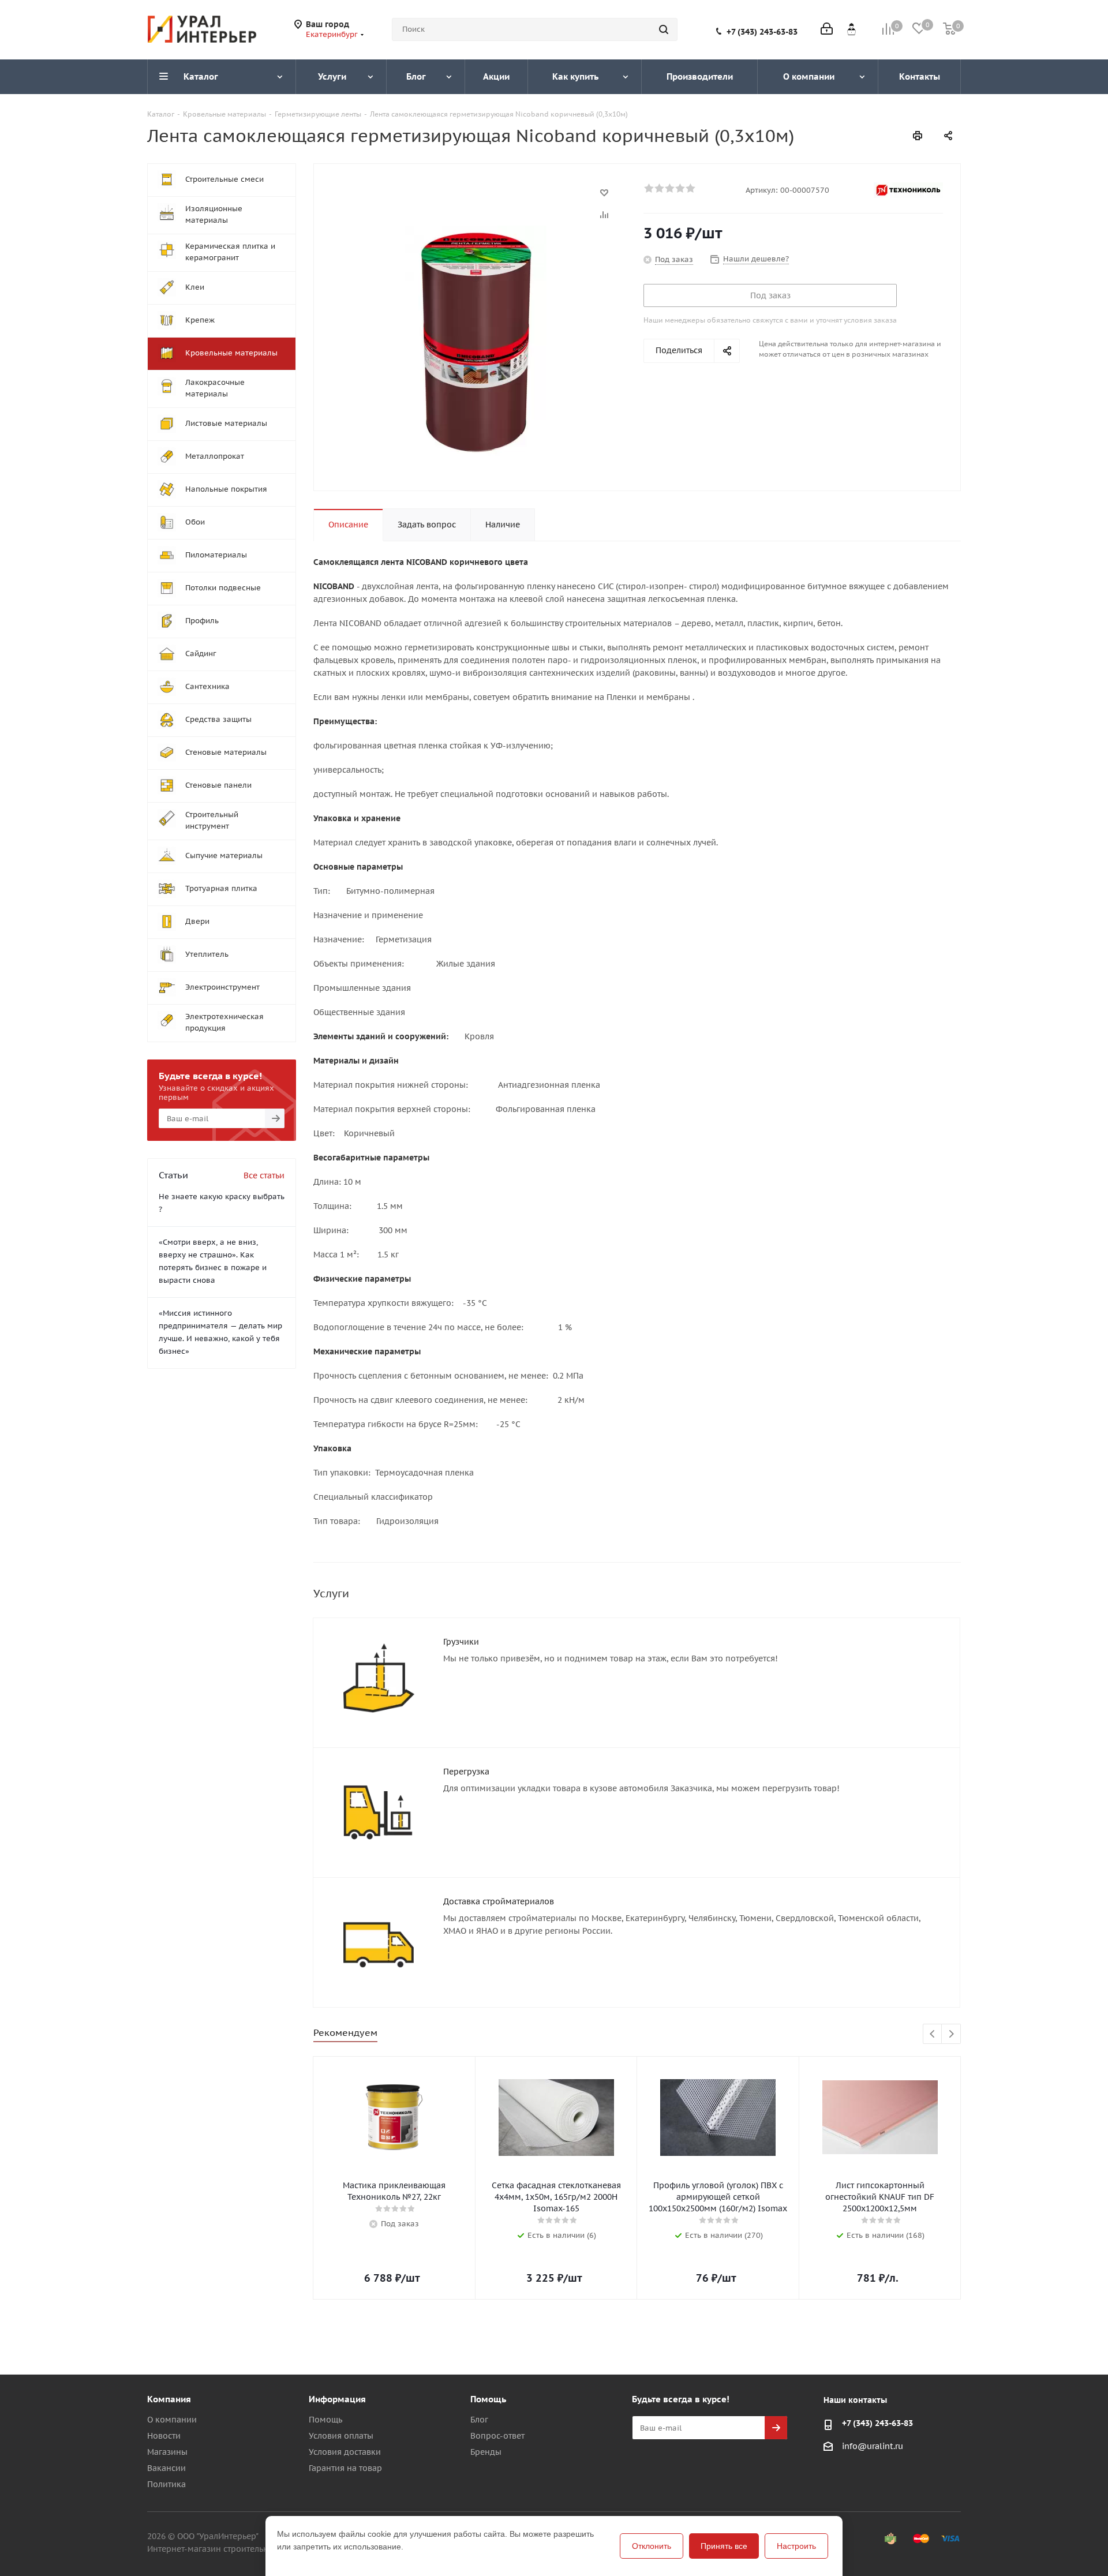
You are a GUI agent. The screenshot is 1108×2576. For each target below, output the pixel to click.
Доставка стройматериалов (499, 1901)
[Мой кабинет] (827, 30)
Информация (337, 2399)
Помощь (325, 2420)
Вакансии (166, 2468)
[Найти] (664, 29)
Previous (933, 2034)
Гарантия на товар (345, 2468)
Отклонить (652, 2546)
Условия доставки (345, 2452)
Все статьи (264, 1175)
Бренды (486, 2452)
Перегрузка (466, 1772)
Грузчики (461, 1642)
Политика (166, 2484)
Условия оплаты (341, 2436)
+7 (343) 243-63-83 (762, 32)
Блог (479, 2420)
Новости (164, 2436)
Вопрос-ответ (497, 2436)
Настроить (796, 2546)
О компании (172, 2420)
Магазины (167, 2452)
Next (951, 2034)
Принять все (724, 2546)
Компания (169, 2399)
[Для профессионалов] (851, 29)
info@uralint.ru (873, 2446)
